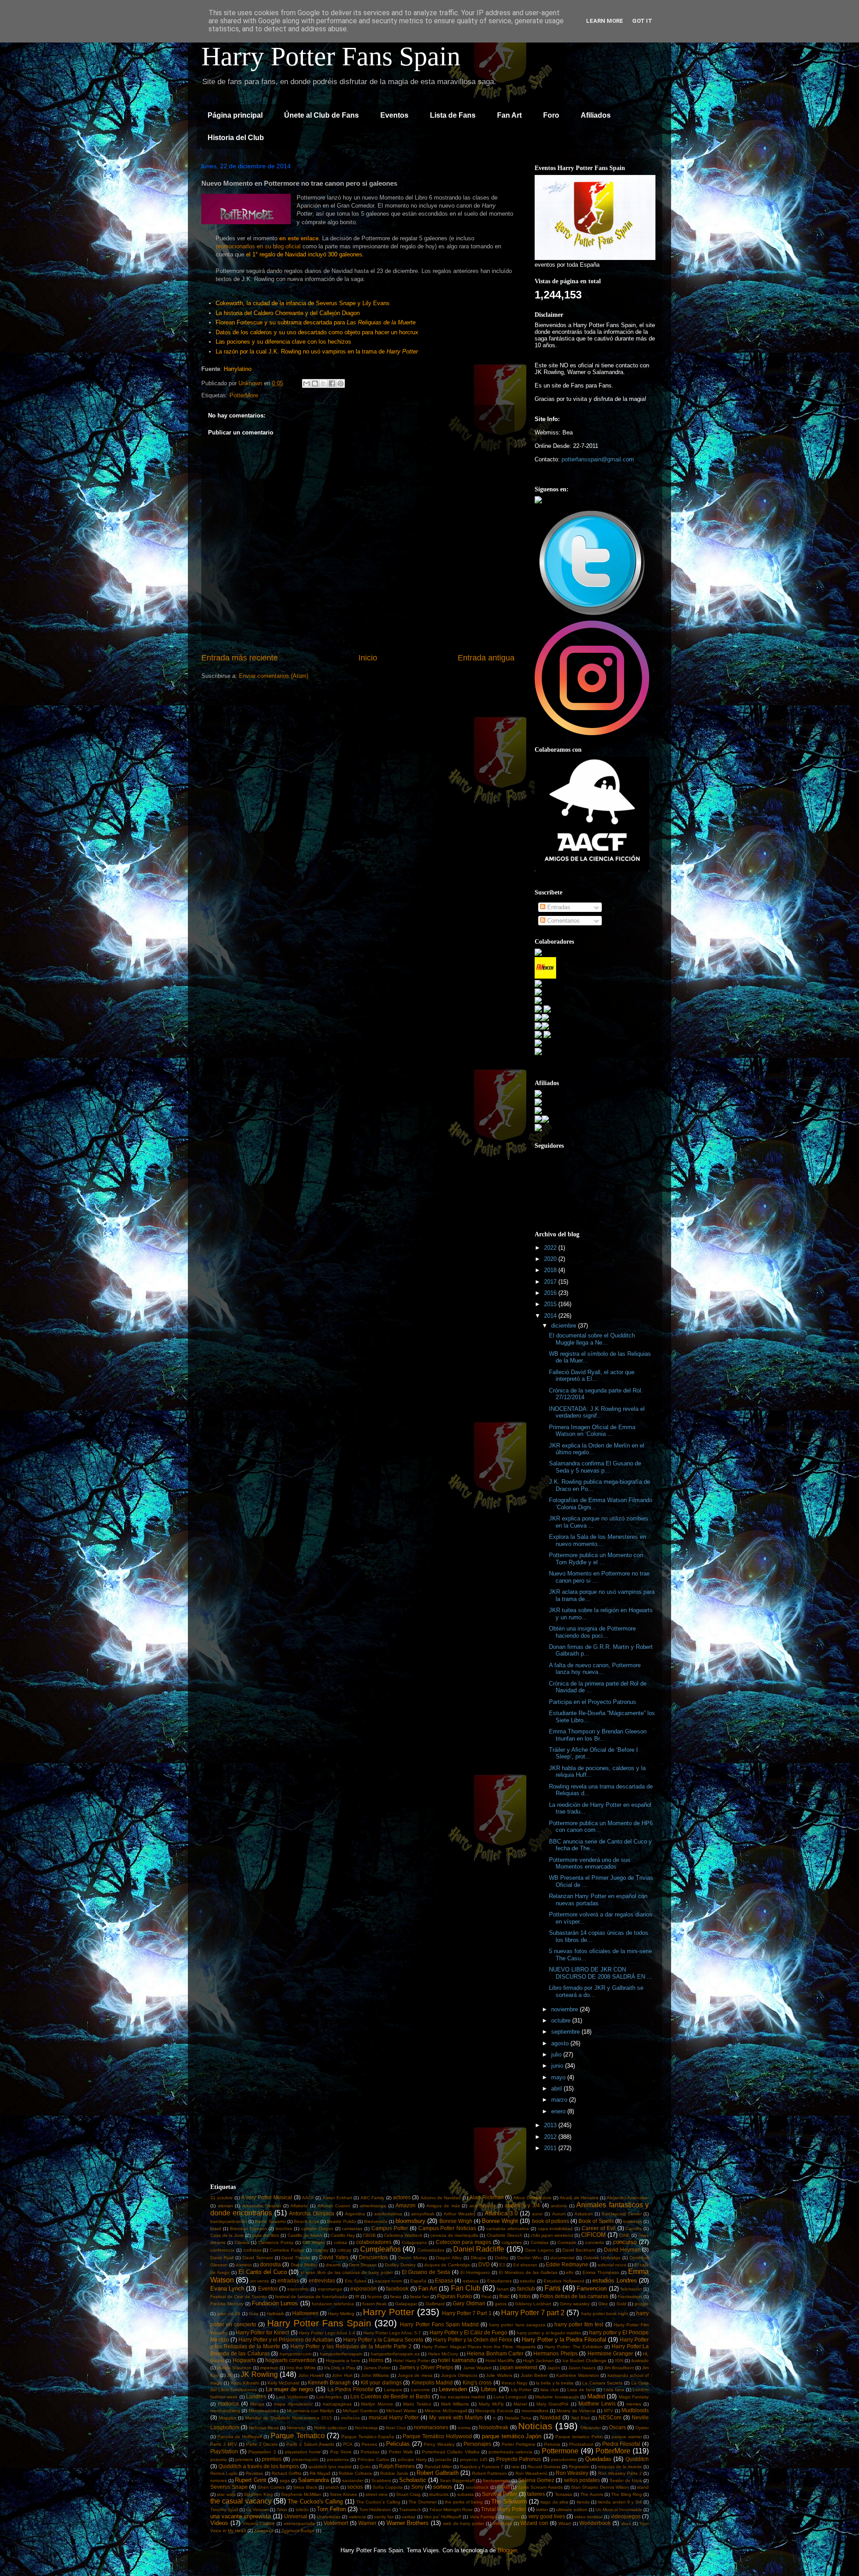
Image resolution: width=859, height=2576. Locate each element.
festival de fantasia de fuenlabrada (311, 2297)
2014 (551, 1316)
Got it (642, 21)
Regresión (579, 2467)
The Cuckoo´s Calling (378, 2502)
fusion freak (374, 2304)
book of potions (551, 2221)
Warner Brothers (408, 2523)
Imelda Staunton (234, 2368)
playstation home (303, 2452)
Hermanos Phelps (555, 2353)
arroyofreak (423, 2214)
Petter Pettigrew (518, 2444)
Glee (603, 2304)
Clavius (242, 2242)
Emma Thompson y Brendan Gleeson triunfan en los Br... (598, 1735)
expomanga (330, 2289)
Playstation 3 (262, 2452)
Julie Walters (499, 2375)
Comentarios (563, 921)
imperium (269, 2368)
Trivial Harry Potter (504, 2509)
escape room (388, 2281)
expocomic (298, 2289)
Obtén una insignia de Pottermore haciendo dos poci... (592, 1632)
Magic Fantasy (634, 2397)
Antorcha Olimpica (312, 2213)
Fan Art (509, 115)
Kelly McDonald (283, 2383)
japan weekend (519, 2367)
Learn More (605, 21)
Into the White (301, 2368)
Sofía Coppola (388, 2487)
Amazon (406, 2205)
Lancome (420, 2390)
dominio (244, 2265)
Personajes (477, 2444)
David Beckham (579, 2250)
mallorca (228, 2404)
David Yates (334, 2257)
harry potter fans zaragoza (517, 2325)
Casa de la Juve (227, 2235)
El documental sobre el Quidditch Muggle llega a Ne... (592, 1339)
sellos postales (582, 2480)
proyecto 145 (474, 2459)
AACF (308, 2198)
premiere (244, 2459)
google (642, 2304)
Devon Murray (413, 2258)
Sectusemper (496, 2480)
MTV (609, 2411)
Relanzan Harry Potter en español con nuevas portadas (598, 1900)
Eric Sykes (356, 2281)
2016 (551, 1293)
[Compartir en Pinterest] (340, 383)
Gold (621, 2304)
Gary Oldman (469, 2303)
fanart (503, 2289)
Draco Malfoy (304, 2265)
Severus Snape (229, 2487)
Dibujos (478, 2258)
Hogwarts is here (343, 2361)
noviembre (566, 2009)
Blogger (507, 2550)
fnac (504, 2296)
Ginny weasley (575, 2304)
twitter (542, 2510)
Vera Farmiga (483, 2517)
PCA (348, 2444)
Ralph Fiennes (397, 2466)
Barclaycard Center (622, 2214)
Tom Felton (331, 2509)
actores (402, 2197)
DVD (484, 2264)
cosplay (321, 2250)
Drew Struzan (363, 2265)
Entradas (558, 907)
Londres (256, 2396)
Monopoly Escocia (494, 2411)
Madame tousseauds (557, 2397)
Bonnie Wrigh (456, 2221)
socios (355, 2487)
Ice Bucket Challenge (585, 2361)
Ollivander (591, 2428)
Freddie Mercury (227, 2304)
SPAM (503, 2487)
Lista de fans (581, 2390)
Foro (551, 115)
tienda (583, 2502)
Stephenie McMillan (301, 2494)
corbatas (252, 2250)
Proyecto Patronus (519, 2459)
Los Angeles (329, 2397)
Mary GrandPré (553, 2404)
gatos (501, 2304)
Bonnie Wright (500, 2221)
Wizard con (534, 2523)
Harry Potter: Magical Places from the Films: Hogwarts (478, 2347)
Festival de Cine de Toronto (239, 2297)
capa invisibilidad (555, 2229)
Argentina (355, 2214)
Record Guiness (544, 2467)
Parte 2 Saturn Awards (310, 2444)
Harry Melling (341, 2314)
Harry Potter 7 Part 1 (467, 2313)
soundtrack (477, 2487)
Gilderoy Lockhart (533, 2304)
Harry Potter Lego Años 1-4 (327, 2333)
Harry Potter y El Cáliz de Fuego (468, 2332)
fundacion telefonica (333, 2304)
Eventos (394, 115)
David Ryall (222, 2258)
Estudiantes (500, 2281)
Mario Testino (417, 2404)
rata (515, 2467)
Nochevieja (366, 2428)
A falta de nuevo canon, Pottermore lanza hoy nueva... (595, 1669)
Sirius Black (305, 2487)
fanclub (526, 2289)
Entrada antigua (486, 658)
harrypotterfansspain (341, 2354)
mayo (559, 2077)
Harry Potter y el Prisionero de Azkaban (286, 2340)
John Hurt (342, 2375)
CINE (625, 2235)
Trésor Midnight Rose (451, 2510)
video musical (588, 2517)
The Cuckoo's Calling (315, 2501)
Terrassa (563, 2494)
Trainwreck (410, 2510)
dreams (333, 2265)
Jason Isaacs (582, 2368)
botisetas (633, 2221)
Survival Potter (500, 2494)
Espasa (444, 2280)
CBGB (369, 2235)
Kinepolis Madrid (432, 2382)
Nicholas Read (264, 2428)
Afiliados (596, 115)
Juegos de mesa (415, 2375)
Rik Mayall (320, 2473)
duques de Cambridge (447, 2265)
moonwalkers (535, 2411)
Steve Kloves (343, 2494)
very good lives (547, 2516)
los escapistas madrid (463, 2397)
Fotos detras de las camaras (574, 2296)
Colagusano (414, 2242)
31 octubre (221, 2198)
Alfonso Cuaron (334, 2206)
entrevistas (322, 2280)
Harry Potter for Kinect (262, 2332)
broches (284, 2229)
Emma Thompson (601, 2272)
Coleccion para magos (464, 2242)
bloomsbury (410, 2221)
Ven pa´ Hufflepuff (442, 2517)
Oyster (642, 2428)
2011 (551, 2148)
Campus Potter (390, 2228)
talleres (536, 2494)
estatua (471, 2281)
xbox (626, 2523)
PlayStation (224, 2451)
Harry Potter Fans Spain (331, 56)
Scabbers (381, 2480)
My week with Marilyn (456, 2417)
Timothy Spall (224, 2510)
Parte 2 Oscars (262, 2444)
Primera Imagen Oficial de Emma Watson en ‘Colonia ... (592, 1431)
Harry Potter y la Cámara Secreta (383, 2340)
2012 (551, 2137)
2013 (551, 2125)
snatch (332, 2487)
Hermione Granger (610, 2353)
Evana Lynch (227, 2289)
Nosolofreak (493, 2427)
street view (376, 2494)
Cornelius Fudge (287, 2250)
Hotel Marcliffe (500, 2361)
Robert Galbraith (438, 2473)
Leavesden (453, 2389)
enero (559, 2111)
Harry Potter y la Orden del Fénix (473, 2340)
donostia (270, 2264)
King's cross (477, 2382)
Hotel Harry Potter (411, 2361)
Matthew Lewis (597, 2404)
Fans (553, 2288)
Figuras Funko (455, 2296)
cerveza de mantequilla (454, 2235)
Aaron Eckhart (337, 2198)
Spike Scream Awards (540, 2487)
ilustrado (640, 2361)
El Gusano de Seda (426, 2272)
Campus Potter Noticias (447, 2228)
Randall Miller (438, 2467)
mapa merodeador (293, 2404)
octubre (562, 2020)
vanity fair (384, 2517)
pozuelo (219, 2459)
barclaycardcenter (229, 2221)
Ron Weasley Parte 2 (620, 2473)
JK (230, 2375)
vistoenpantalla (299, 2523)
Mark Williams (455, 2404)
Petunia (552, 2444)
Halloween (305, 2313)
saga (285, 2480)
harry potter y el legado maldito (549, 2333)
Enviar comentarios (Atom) (274, 676)
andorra (559, 2206)
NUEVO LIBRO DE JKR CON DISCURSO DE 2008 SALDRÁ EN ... (601, 1973)
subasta (466, 2494)
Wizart (565, 2523)
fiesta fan (419, 2297)
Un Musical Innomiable (619, 2510)
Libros (489, 2389)
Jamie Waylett (477, 2368)
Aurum (559, 2214)
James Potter (377, 2368)
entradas (288, 2280)
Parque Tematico (298, 2436)
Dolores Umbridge (602, 2258)
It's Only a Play (340, 2368)
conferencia (222, 2250)
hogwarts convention (291, 2360)
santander (353, 2480)
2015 (551, 1304)
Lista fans (614, 2390)
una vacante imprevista (240, 2516)
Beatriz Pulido (341, 2221)
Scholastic (413, 2480)
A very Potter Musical (267, 2197)
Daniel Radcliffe (479, 2249)
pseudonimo (564, 2459)
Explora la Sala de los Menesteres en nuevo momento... (597, 1540)
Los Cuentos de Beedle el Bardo (390, 2396)
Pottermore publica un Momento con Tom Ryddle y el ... (596, 1559)
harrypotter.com (296, 2354)
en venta (260, 2281)
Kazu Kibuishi (245, 2383)
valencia (357, 2517)
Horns (376, 2360)
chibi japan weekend (552, 2235)
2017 (551, 1282)
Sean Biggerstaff (457, 2480)
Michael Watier (401, 2411)
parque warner (627, 2437)
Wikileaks (502, 2523)
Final (486, 2297)
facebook (397, 2289)
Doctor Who (529, 2258)
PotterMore (244, 395)
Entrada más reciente (240, 658)
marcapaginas (337, 2404)
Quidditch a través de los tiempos (259, 2466)
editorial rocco (612, 2265)
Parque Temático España (368, 2437)
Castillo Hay (343, 2235)
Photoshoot (581, 2444)
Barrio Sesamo (270, 2221)
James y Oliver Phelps (426, 2367)
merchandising (225, 2411)
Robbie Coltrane (355, 2473)
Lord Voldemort (292, 2397)
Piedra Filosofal (621, 2444)
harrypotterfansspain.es (395, 2354)
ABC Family (372, 2198)
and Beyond (483, 2206)
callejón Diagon (317, 2229)
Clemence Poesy (276, 2242)
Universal (296, 2516)
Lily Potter (521, 2390)
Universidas (329, 2517)
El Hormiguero (475, 2272)
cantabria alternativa (508, 2229)
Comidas (540, 2242)
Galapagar (406, 2304)
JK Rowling (259, 2374)
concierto (595, 2242)
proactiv (443, 2459)
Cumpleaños (381, 2249)
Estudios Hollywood (564, 2281)
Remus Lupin (224, 2473)
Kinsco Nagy (515, 2383)
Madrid (596, 2396)
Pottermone (560, 2451)
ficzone (375, 2297)
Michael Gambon (360, 2411)
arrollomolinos (388, 2214)
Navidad (550, 2417)
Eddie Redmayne (567, 2264)
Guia (254, 2314)
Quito (365, 2467)
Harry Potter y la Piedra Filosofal (564, 2340)
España (418, 2281)
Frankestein (630, 2297)
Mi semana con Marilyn (310, 2411)
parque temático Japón (512, 2436)
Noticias (535, 2426)
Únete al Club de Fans (321, 115)
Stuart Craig (408, 2494)
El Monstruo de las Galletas (528, 2272)
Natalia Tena (518, 2418)
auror (537, 2214)
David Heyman (622, 2250)
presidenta (338, 2459)
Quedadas (598, 2459)
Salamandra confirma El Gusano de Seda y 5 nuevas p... (595, 1467)
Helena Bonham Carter (495, 2353)
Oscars (617, 2427)
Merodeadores (264, 2411)
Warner (367, 2523)
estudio (527, 2281)
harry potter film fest (579, 2324)
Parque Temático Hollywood (437, 2436)
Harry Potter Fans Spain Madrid (439, 2324)
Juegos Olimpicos (459, 2375)
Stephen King (258, 2494)
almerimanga (373, 2206)
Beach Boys (306, 2221)
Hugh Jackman (538, 2361)
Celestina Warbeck (403, 2235)
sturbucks (439, 2494)
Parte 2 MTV (224, 2444)
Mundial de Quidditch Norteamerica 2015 (288, 2418)
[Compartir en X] (323, 383)
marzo (560, 2100)
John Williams (375, 2375)
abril (557, 2088)
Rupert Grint (251, 2480)
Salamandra (313, 2480)
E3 (502, 2265)
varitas (408, 2517)
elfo (570, 2272)
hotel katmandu (457, 2360)
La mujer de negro (289, 2389)
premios (272, 2459)
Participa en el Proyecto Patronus (593, 1702)
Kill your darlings (381, 2382)
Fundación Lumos (275, 2303)
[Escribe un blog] (315, 383)
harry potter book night (605, 2314)
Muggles (228, 2418)
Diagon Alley (449, 2258)
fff (357, 2297)
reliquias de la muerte (620, 2467)
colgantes (512, 2242)
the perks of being (464, 2502)
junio (558, 2066)
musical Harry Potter (394, 2417)
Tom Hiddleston (375, 2510)
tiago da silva (554, 2502)
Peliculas (398, 2444)
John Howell (311, 2375)
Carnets (634, 2229)
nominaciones (431, 2427)
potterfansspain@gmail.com (598, 459)
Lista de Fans (453, 115)
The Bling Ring (627, 2494)
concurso (625, 2242)
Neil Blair (580, 2418)
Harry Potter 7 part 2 (533, 2313)
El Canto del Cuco (263, 2272)
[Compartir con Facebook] (332, 383)
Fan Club (466, 2288)
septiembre (566, 2032)
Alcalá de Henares (579, 2198)
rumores (219, 2480)
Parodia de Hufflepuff (240, 2437)
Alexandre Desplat (262, 2206)
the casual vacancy (241, 2501)
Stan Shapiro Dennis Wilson (600, 2487)
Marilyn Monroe (377, 2404)
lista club (550, 2390)
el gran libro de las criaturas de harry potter (347, 2272)
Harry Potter (389, 2312)
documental (562, 2258)
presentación (305, 2459)
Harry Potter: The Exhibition (574, 2347)
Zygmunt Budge (298, 2531)
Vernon (512, 2517)
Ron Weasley (572, 2473)
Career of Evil (599, 2228)
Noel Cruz (396, 2428)
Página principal (235, 115)
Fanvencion (592, 2289)
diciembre (565, 1326)
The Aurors (591, 2494)
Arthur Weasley (460, 2214)
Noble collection (330, 2428)
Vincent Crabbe (259, 2523)
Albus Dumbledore (532, 2198)
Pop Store (341, 2452)
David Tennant (258, 2258)
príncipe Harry (412, 2459)
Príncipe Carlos (373, 2459)
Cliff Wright (314, 2242)
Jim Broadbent (619, 2368)
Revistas (254, 2473)
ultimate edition (572, 2510)
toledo (302, 2510)
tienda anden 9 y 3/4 (620, 2502)
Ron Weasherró (532, 2473)
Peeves (369, 2444)
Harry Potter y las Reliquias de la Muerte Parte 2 (351, 2346)
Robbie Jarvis (394, 2473)
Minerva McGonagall (446, 2411)
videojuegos (626, 2516)
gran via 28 (229, 2314)
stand (643, 2487)
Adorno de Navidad (441, 2198)
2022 (551, 1248)
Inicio (368, 658)
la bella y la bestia (555, 2383)
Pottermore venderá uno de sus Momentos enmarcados (590, 1863)
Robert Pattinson (489, 2473)
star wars (226, 2494)
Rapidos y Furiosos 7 (482, 2467)
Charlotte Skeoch (505, 2235)
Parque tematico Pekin (579, 2437)
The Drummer (422, 2502)
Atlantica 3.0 (501, 2213)
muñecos (350, 2418)
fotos (525, 2296)
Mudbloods (635, 2410)
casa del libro (266, 2235)
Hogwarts (244, 2360)
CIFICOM (593, 2235)
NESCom (610, 2417)
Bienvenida (376, 2221)
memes (634, 2404)
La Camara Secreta (602, 2383)
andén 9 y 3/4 (522, 2205)
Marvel (520, 2404)
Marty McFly (491, 2404)
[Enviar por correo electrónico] (306, 383)
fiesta (396, 2297)
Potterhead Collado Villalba (451, 2452)
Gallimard (435, 2304)
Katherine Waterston (578, 2375)
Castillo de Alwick (305, 2235)
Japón (554, 2368)
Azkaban (584, 2214)
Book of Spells (596, 2221)
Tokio (282, 2510)
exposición (364, 2289)
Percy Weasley (439, 2444)
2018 (551, 1270)
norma (464, 2428)
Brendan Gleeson (249, 2229)
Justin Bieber (534, 2375)
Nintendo (296, 2428)
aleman (225, 2206)
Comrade (567, 2242)
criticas (344, 2250)
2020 (551, 1259)
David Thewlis (296, 2258)
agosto (561, 2043)
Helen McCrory (443, 2354)
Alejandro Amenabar (628, 2198)
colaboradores (374, 2242)
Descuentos (373, 2257)
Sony (417, 2487)
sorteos (443, 2487)
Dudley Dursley (400, 2265)
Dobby (502, 2258)
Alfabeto (299, 2206)
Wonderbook (595, 2523)
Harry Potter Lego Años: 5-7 (392, 2333)
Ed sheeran (525, 2265)
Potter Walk (401, 2452)
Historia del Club (236, 138)
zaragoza (264, 2531)
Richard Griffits (287, 2473)
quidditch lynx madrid (330, 2467)
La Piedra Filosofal (351, 2389)
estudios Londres (614, 2280)
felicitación (631, 2289)
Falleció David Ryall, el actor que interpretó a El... (592, 1376)
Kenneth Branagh (329, 2382)
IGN (619, 2361)
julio (557, 2054)
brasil (216, 2229)
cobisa (340, 2242)
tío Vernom (257, 2510)
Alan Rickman (486, 2197)
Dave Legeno (540, 2250)
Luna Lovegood (510, 2397)
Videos (219, 2523)
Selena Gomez (536, 2480)
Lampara (393, 2390)
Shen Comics (271, 2487)
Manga (257, 2404)
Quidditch (637, 2459)
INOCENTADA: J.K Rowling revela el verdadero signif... (597, 1412)
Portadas (370, 2452)
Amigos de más (443, 2206)
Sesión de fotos (626, 2480)
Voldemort (336, 2523)
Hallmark (275, 2314)
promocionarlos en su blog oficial (258, 246)
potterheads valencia (510, 2452)
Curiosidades (431, 2250)
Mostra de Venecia (576, 2411)
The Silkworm (509, 2501)
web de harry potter (464, 2523)
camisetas (352, 2229)
